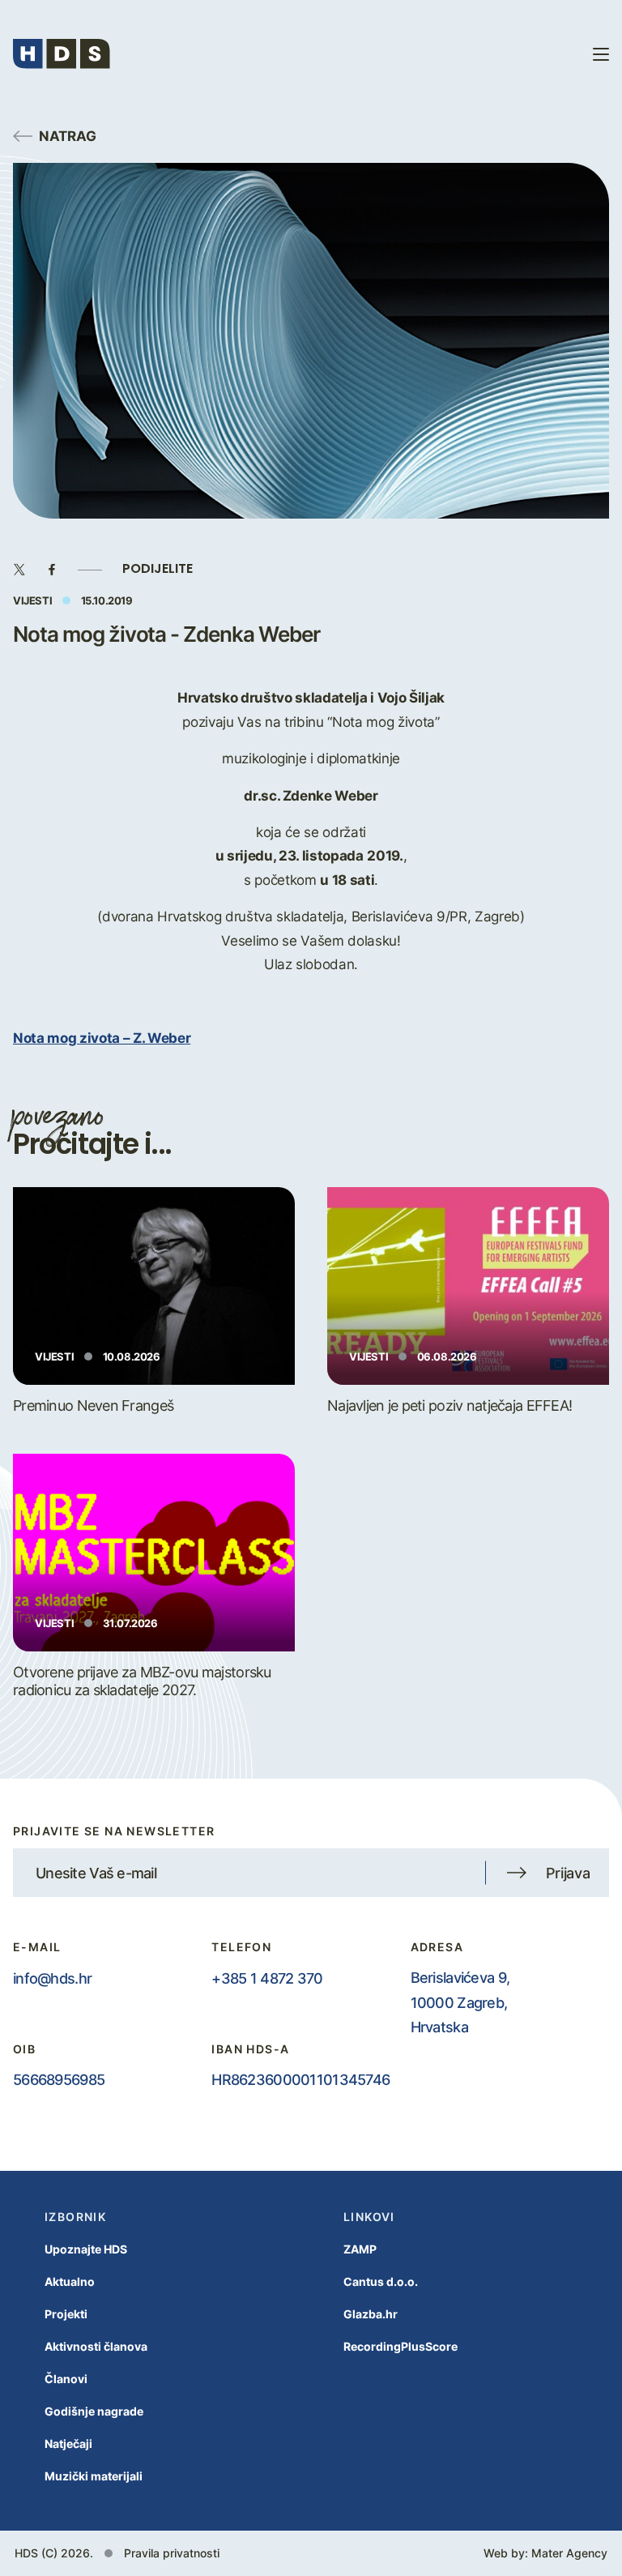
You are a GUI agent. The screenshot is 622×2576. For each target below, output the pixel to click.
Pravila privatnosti (172, 2553)
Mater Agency (569, 2553)
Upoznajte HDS (86, 2249)
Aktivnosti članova (96, 2346)
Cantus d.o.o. (381, 2281)
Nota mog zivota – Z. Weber (102, 1037)
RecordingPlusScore (400, 2346)
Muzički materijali (94, 2476)
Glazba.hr (371, 2314)
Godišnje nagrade (94, 2411)
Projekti (66, 2314)
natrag (68, 135)
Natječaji (68, 2444)
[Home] (62, 54)
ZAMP (360, 2249)
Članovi (66, 2379)
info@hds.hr (52, 1978)
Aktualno (70, 2281)
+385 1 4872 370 (267, 1978)
